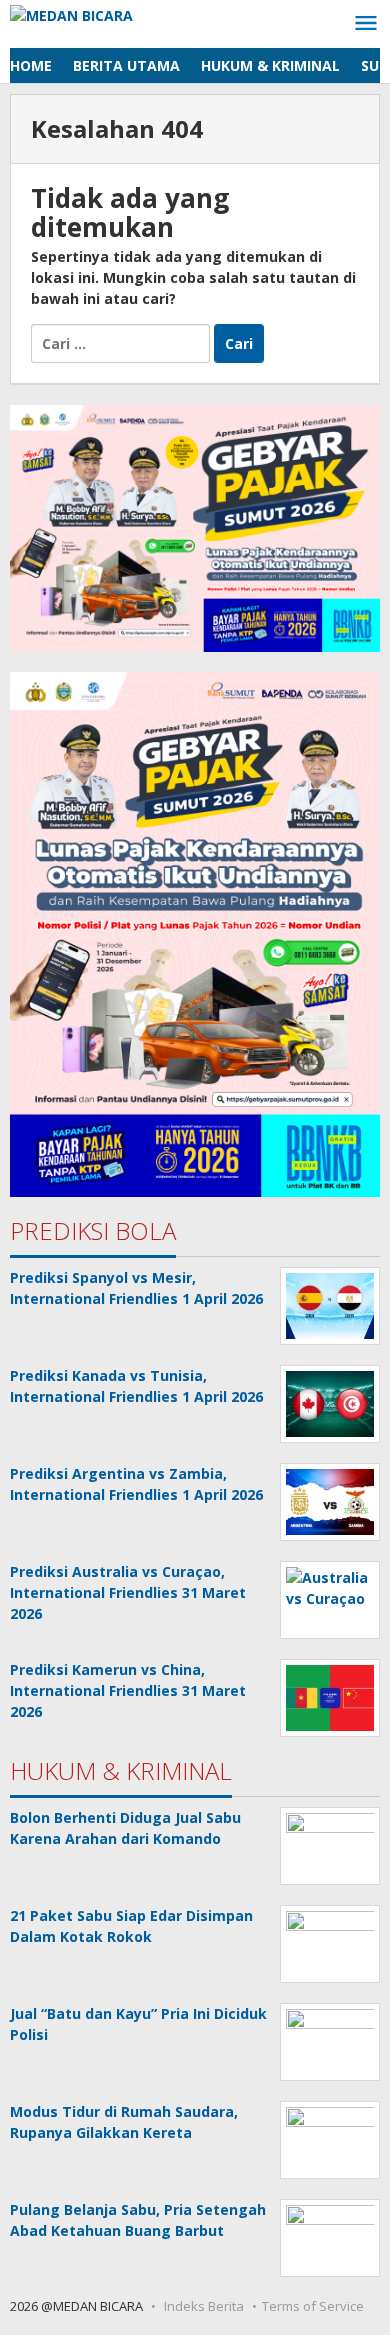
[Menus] (366, 24)
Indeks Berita (204, 2306)
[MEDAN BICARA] (71, 13)
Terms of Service (313, 2306)
